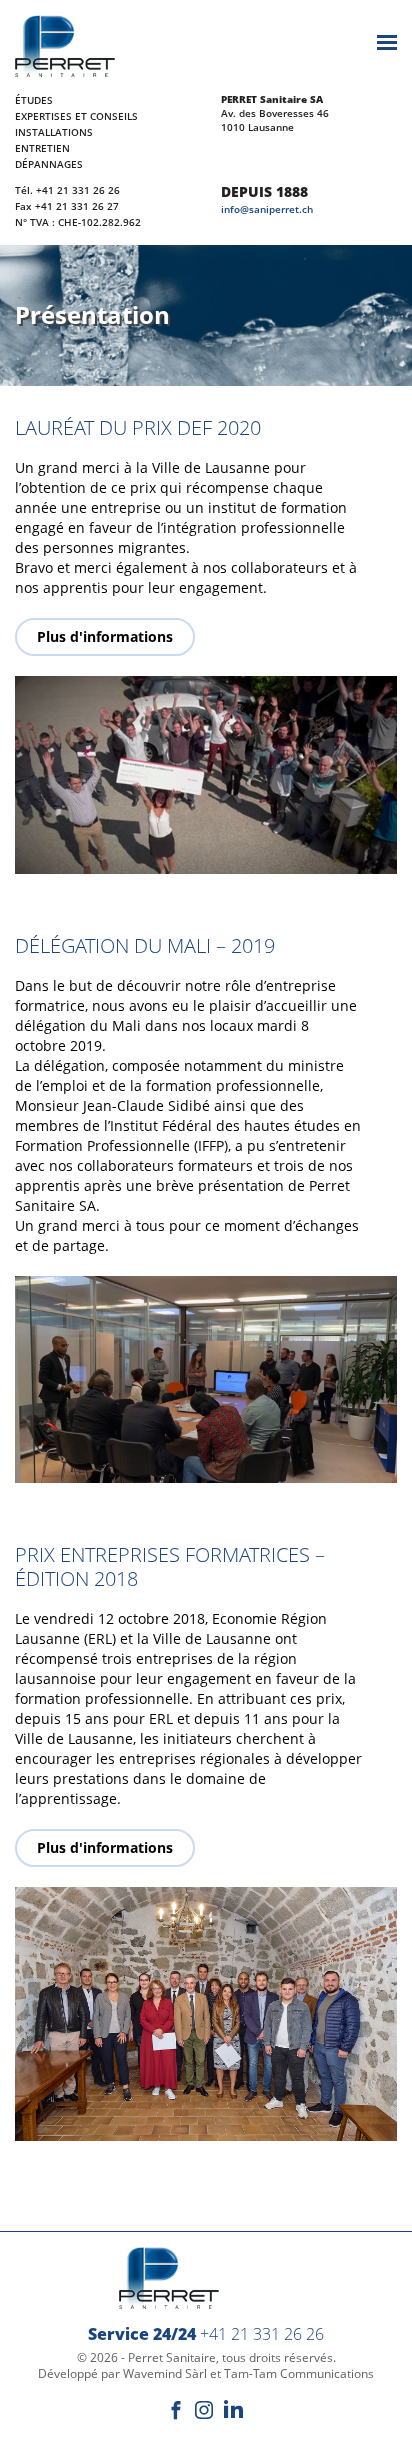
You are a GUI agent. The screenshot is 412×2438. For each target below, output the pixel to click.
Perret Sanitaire (172, 2357)
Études (34, 100)
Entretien (42, 148)
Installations (54, 132)
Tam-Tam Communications (299, 2373)
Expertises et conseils (76, 116)
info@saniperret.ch (267, 209)
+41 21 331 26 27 (77, 206)
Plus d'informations (105, 636)
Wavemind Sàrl (165, 2373)
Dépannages (49, 164)
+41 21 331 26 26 (78, 190)
